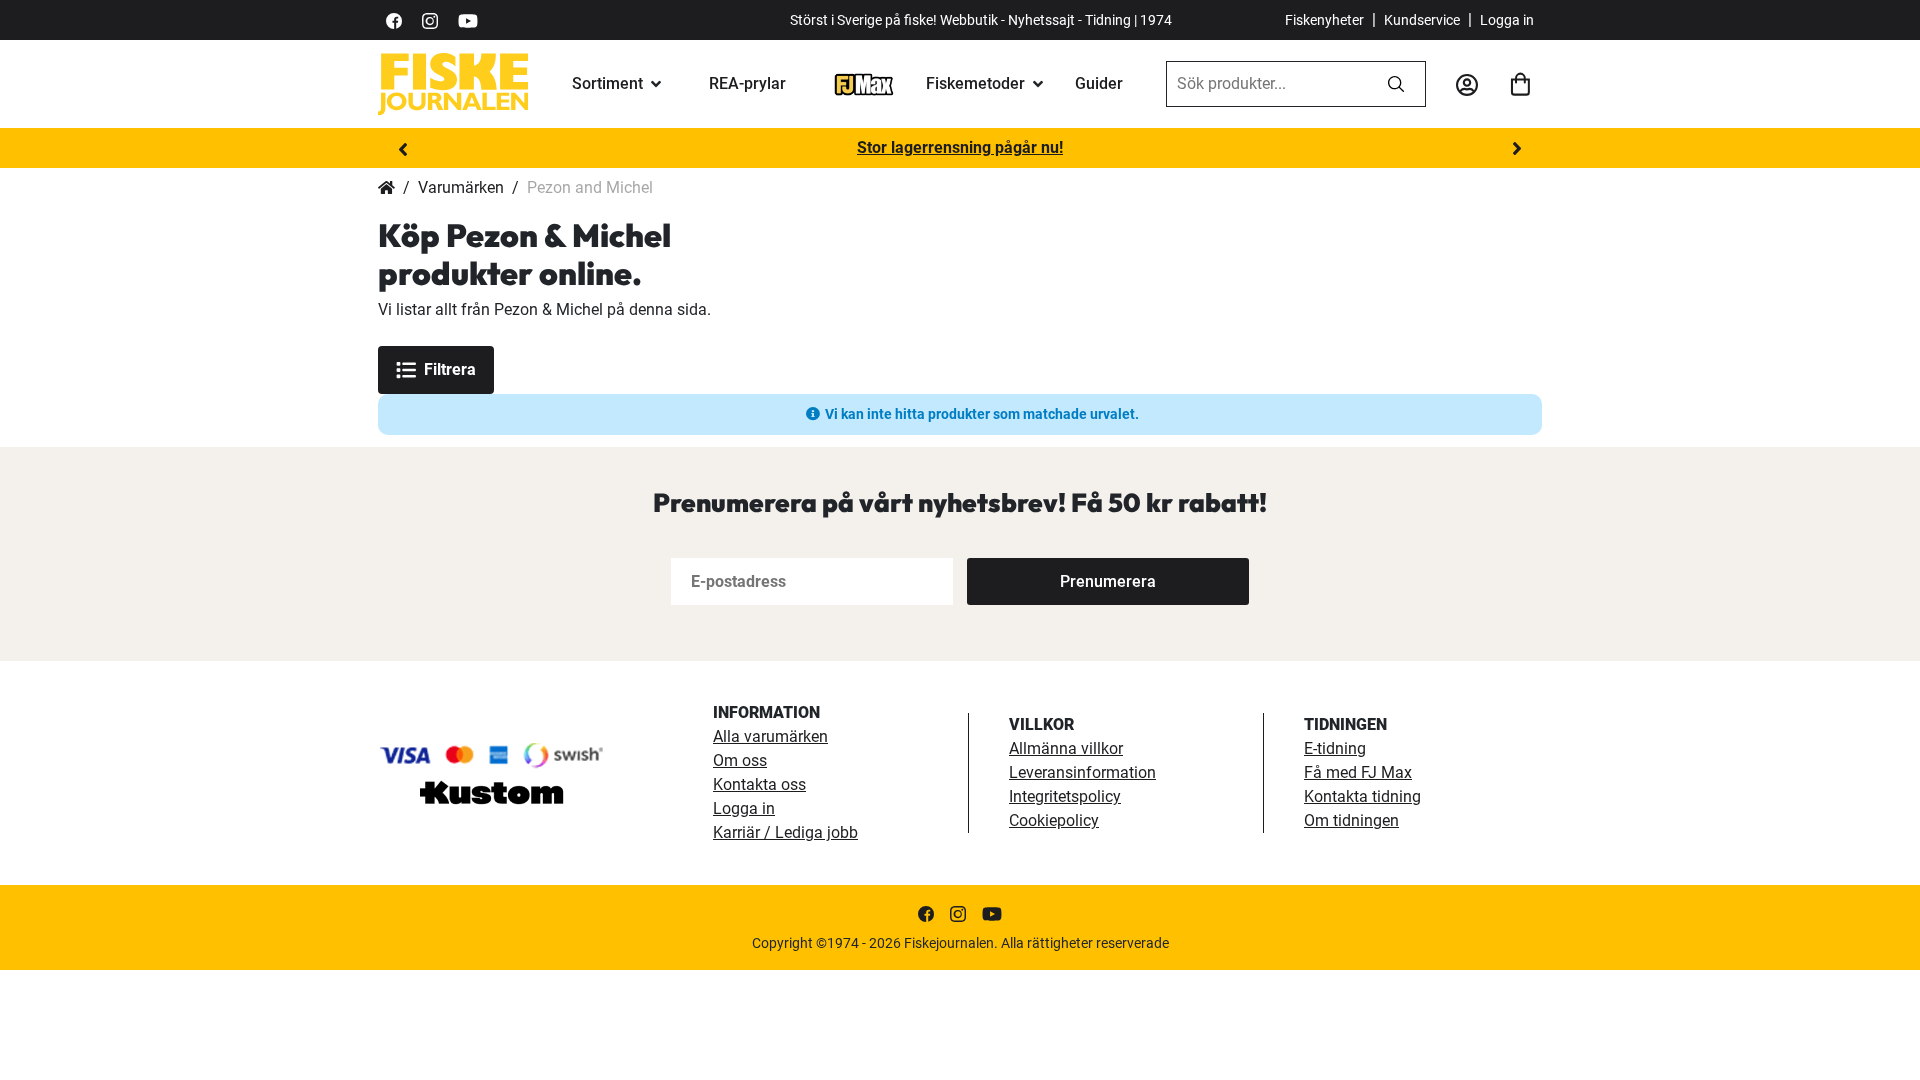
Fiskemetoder (975, 83)
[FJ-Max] (864, 83)
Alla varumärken (770, 736)
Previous (403, 149)
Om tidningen (1351, 820)
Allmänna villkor (1066, 748)
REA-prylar (747, 83)
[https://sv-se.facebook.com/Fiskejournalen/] (394, 19)
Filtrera (450, 369)
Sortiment (607, 83)
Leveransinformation (1082, 772)
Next (1517, 149)
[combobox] (1267, 84)
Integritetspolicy (1065, 796)
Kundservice (1422, 20)
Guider (1099, 83)
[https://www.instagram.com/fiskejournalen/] (430, 19)
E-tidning (1335, 748)
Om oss (740, 760)
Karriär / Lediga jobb (785, 832)
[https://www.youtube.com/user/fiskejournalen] (468, 19)
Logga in (1507, 20)
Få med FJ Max (1358, 772)
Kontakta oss (759, 784)
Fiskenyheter (1324, 20)
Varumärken (461, 187)
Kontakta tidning (1362, 796)
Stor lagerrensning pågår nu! (960, 147)
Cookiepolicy (1054, 820)
